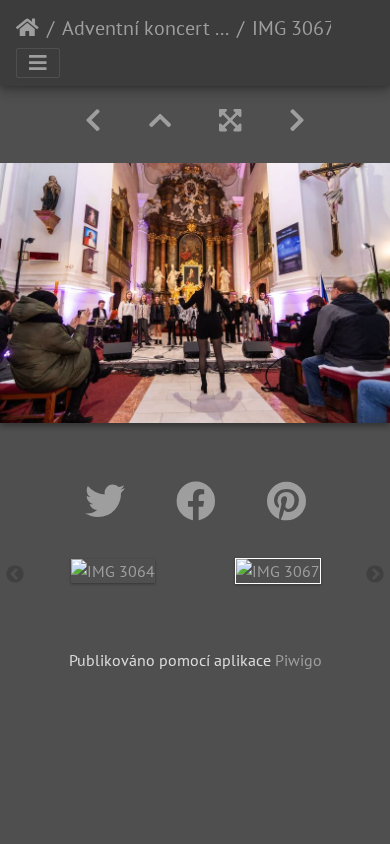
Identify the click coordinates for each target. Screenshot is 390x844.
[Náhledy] (160, 120)
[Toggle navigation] (38, 63)
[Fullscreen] (230, 120)
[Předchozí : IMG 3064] (93, 120)
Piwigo (298, 660)
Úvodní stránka (27, 28)
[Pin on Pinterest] (286, 501)
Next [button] (375, 575)
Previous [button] (15, 575)
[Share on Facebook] (201, 501)
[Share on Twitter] (110, 501)
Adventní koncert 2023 (145, 28)
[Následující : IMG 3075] (297, 120)
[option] (112, 570)
